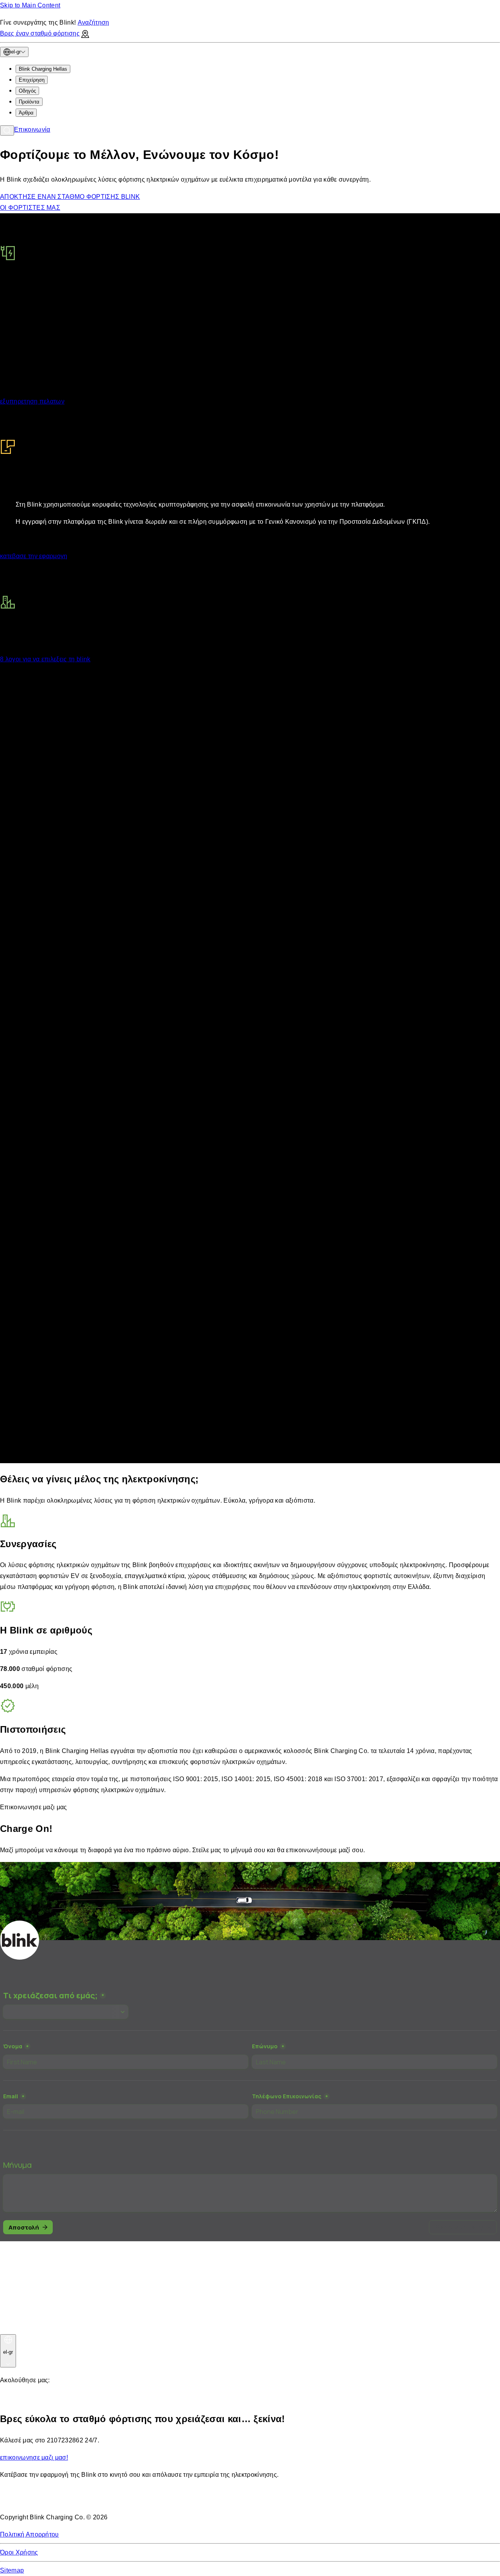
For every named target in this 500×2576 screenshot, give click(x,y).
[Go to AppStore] (23, 2500)
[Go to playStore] (82, 2500)
